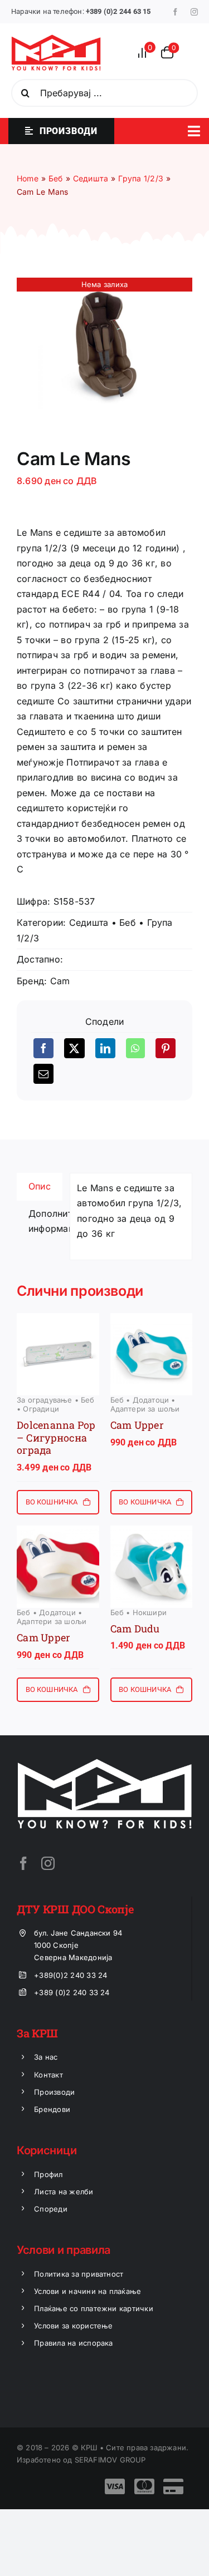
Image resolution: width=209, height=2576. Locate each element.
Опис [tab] (40, 1186)
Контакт (48, 2075)
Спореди (51, 2209)
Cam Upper (137, 1425)
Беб (128, 922)
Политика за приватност (79, 2274)
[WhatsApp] (135, 1048)
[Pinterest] (166, 1048)
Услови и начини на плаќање (88, 2291)
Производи (54, 2092)
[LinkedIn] (105, 1048)
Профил (48, 2174)
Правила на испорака (74, 2343)
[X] (74, 1048)
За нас (46, 2057)
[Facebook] (43, 1048)
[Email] (43, 1074)
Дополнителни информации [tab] (45, 1221)
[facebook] (175, 12)
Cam (60, 981)
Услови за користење (74, 2326)
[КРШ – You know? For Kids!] (56, 39)
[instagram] (194, 12)
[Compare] (145, 53)
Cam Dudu (135, 1628)
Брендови (52, 2109)
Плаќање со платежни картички (94, 2308)
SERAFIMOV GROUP (110, 2460)
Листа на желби (64, 2192)
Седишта (89, 922)
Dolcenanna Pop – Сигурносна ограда (56, 1437)
